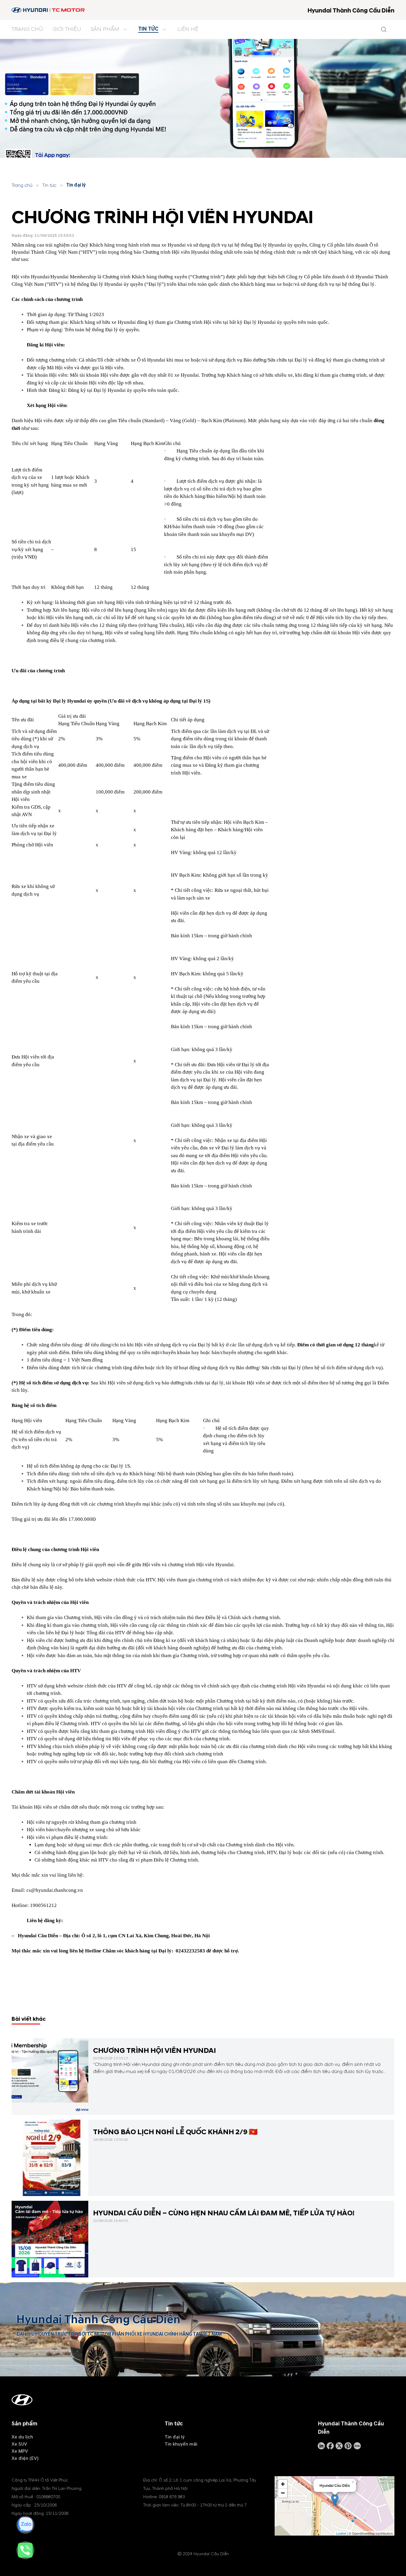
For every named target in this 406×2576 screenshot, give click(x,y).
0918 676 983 (172, 2497)
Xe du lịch (22, 2437)
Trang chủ (22, 185)
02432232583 (190, 1951)
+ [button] (283, 2484)
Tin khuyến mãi (181, 2444)
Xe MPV (20, 2451)
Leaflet (341, 2533)
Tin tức (49, 185)
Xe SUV (19, 2444)
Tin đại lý (76, 185)
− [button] (283, 2493)
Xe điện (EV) (25, 2458)
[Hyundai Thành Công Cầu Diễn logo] (49, 10)
